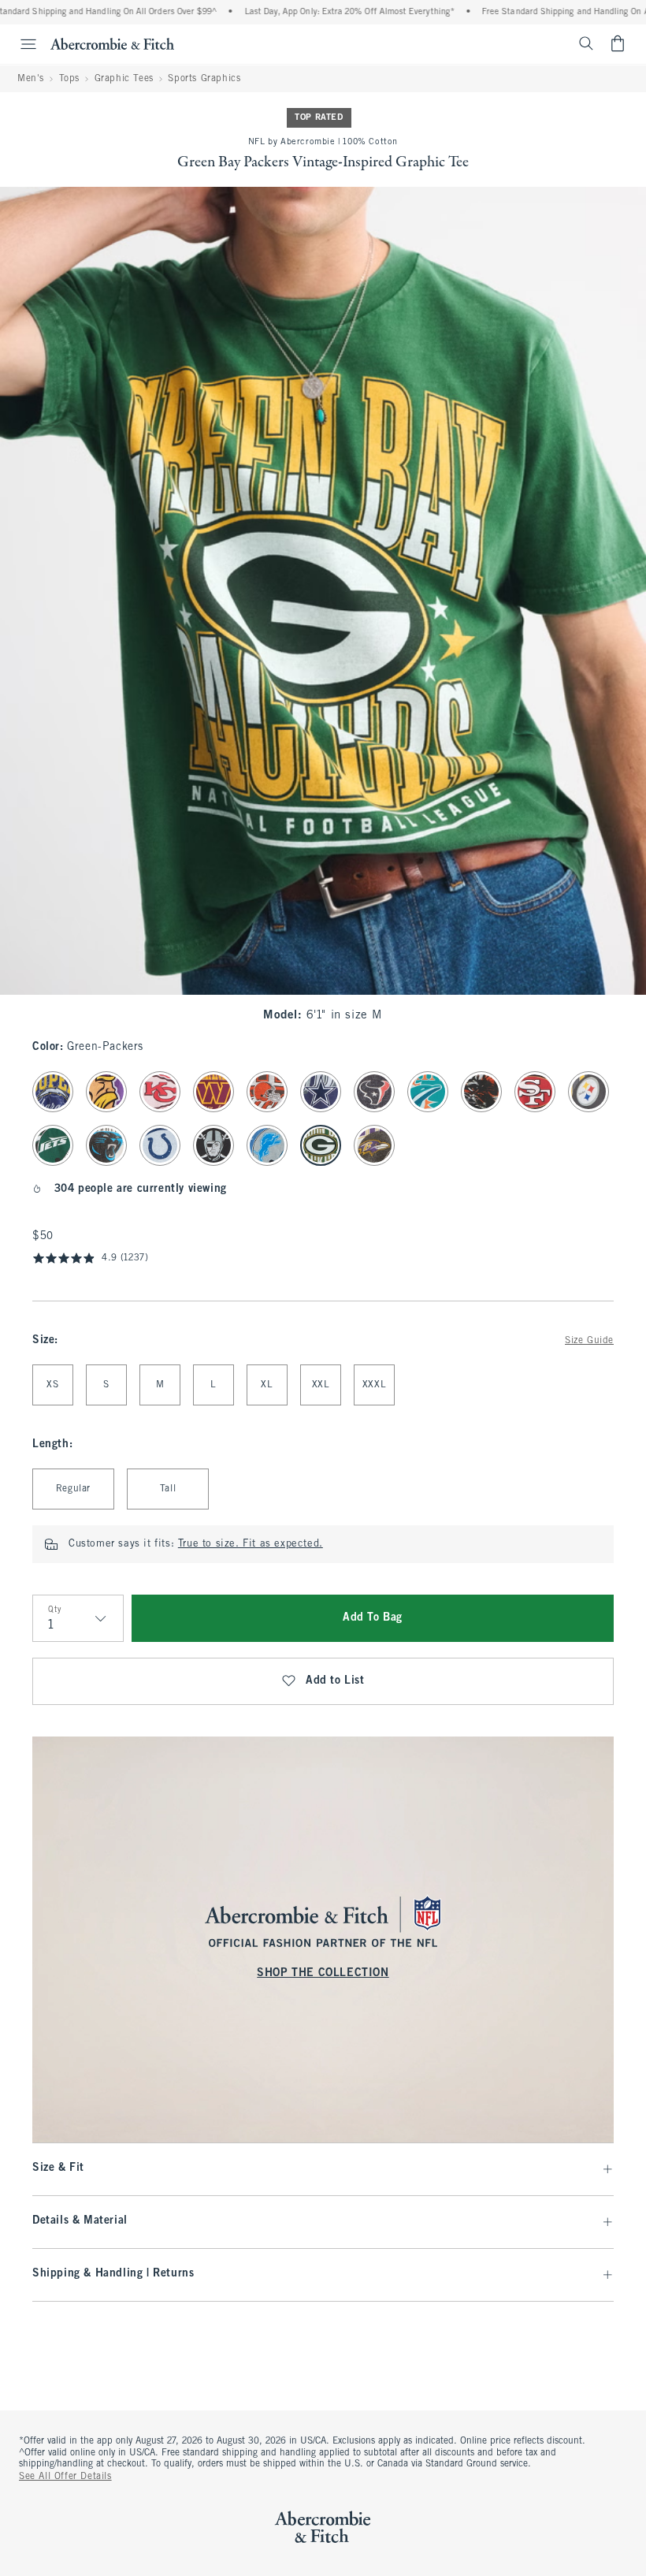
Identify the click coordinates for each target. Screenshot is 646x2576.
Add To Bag (373, 1618)
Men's (31, 79)
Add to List (335, 1681)
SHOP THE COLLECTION (323, 1973)
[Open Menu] (20, 44)
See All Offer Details (65, 2477)
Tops (69, 79)
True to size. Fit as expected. (251, 1544)
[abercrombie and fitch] (112, 43)
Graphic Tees (124, 79)
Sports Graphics (204, 79)
